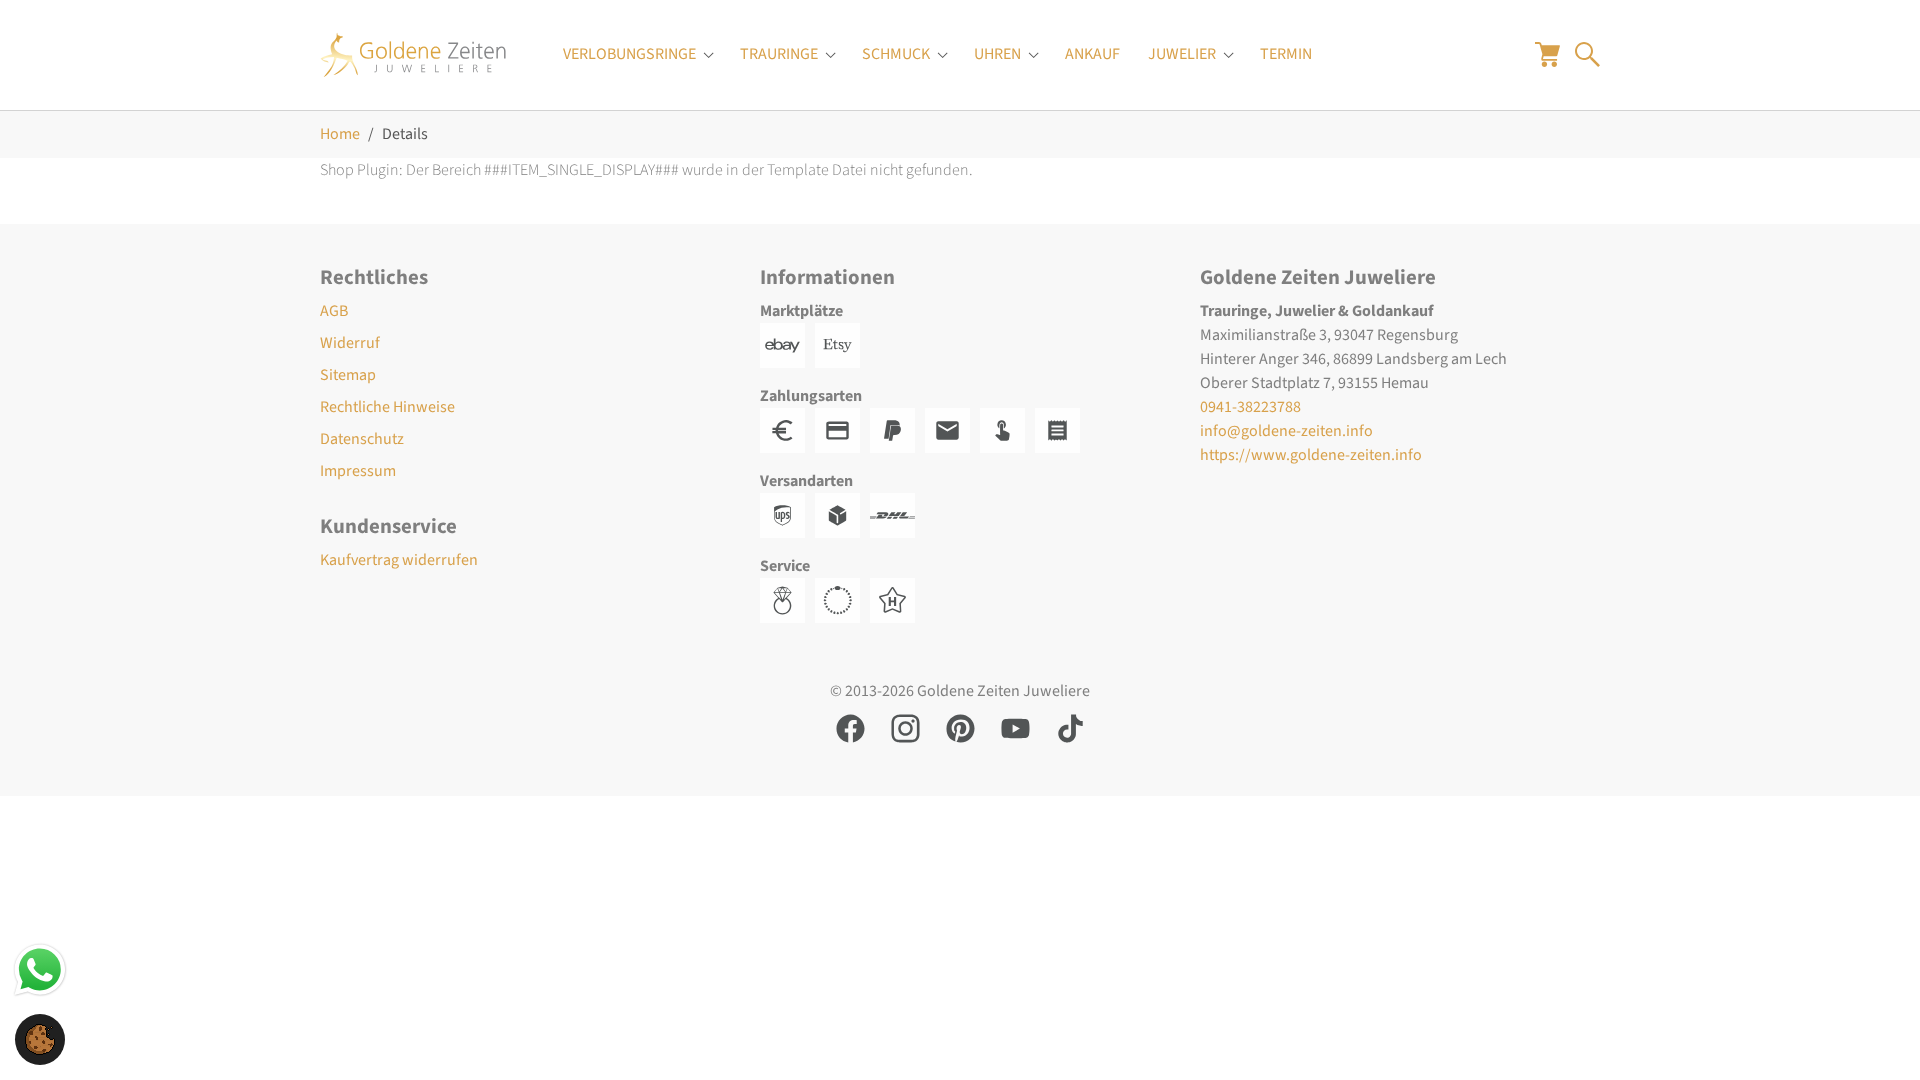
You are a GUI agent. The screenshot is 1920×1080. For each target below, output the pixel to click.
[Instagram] (905, 727)
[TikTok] (1070, 727)
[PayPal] (897, 429)
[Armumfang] (842, 599)
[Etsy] (842, 344)
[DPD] (842, 514)
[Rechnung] (952, 429)
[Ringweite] (787, 599)
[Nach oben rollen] (1876, 1036)
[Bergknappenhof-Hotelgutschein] (897, 599)
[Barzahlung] (787, 429)
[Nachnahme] (1007, 429)
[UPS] (787, 514)
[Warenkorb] (1547, 54)
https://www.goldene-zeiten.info (1311, 455)
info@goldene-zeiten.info (1286, 431)
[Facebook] (850, 727)
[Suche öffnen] (1587, 54)
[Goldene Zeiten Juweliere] (413, 54)
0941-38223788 (1250, 407)
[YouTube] (1015, 727)
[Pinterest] (960, 727)
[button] (40, 1038)
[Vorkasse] (842, 429)
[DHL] (897, 514)
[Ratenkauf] (1062, 429)
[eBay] (787, 344)
